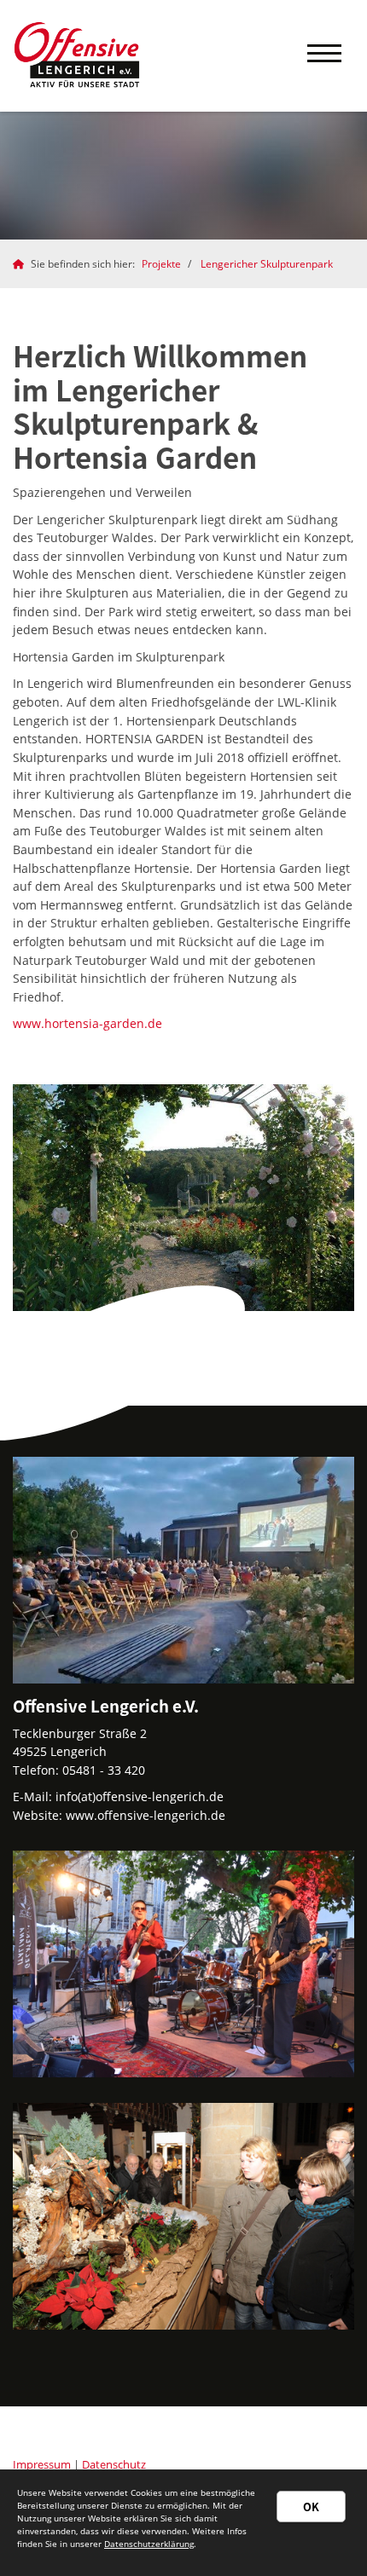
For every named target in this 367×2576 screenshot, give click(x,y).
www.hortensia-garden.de (87, 1023)
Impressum (42, 2465)
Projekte (161, 264)
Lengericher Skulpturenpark (267, 264)
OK (311, 2507)
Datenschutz (114, 2465)
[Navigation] (324, 56)
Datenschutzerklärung (149, 2544)
